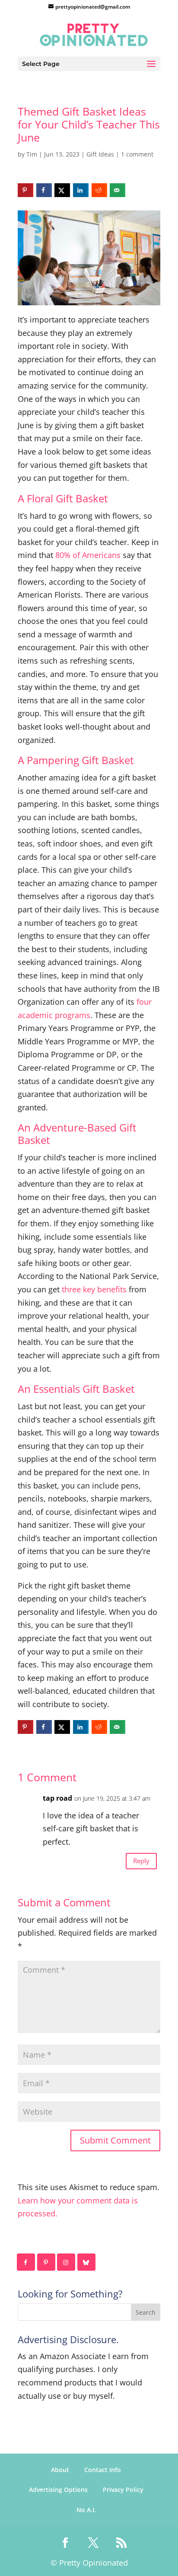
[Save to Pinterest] (25, 190)
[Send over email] (118, 190)
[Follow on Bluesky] (87, 2262)
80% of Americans (88, 555)
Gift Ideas (100, 154)
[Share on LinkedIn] (81, 190)
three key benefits (94, 1289)
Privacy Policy (123, 2490)
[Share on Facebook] (44, 190)
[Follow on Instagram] (67, 2262)
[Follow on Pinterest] (47, 2262)
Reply (141, 1861)
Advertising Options (58, 2490)
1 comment (137, 154)
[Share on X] (62, 190)
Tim (32, 154)
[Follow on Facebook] (26, 2262)
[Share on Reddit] (99, 190)
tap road (57, 1798)
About (60, 2470)
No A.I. (86, 2510)
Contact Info (103, 2470)
